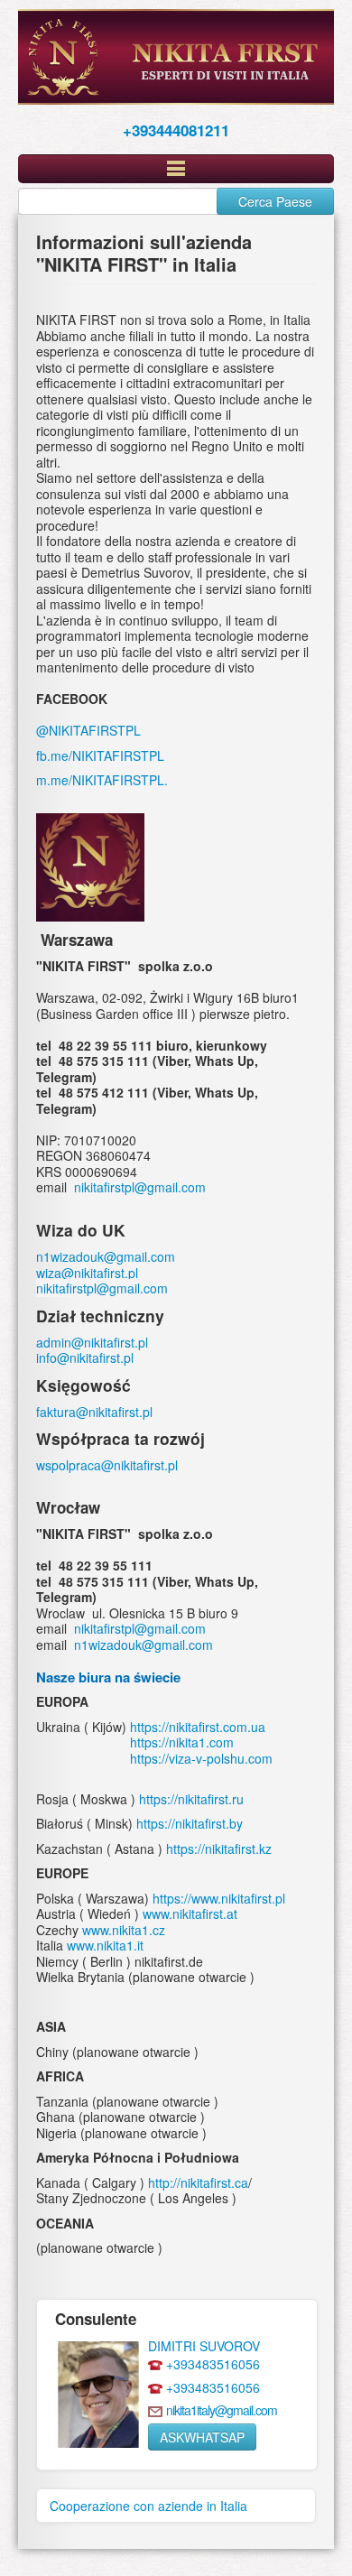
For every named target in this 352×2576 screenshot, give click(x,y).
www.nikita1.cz (124, 1930)
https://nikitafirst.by (190, 1823)
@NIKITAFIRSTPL (88, 730)
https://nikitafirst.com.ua (198, 1727)
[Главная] (176, 57)
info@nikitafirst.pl (85, 1357)
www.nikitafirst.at (190, 1913)
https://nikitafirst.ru (191, 1799)
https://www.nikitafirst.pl (219, 1898)
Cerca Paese (275, 201)
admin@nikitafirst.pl (92, 1342)
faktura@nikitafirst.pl (94, 1412)
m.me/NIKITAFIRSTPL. (102, 780)
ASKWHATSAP (202, 2437)
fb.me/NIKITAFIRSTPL (100, 755)
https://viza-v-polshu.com (201, 1758)
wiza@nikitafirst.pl (87, 1273)
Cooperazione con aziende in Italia (148, 2506)
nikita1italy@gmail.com (222, 2410)
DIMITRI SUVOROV (204, 2346)
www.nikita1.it (105, 1945)
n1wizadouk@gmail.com (106, 1256)
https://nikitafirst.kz (219, 1849)
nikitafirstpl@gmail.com (140, 1187)
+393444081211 (176, 130)
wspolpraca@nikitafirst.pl (109, 1465)
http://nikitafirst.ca (198, 2182)
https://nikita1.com (182, 1742)
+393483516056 (213, 2364)
